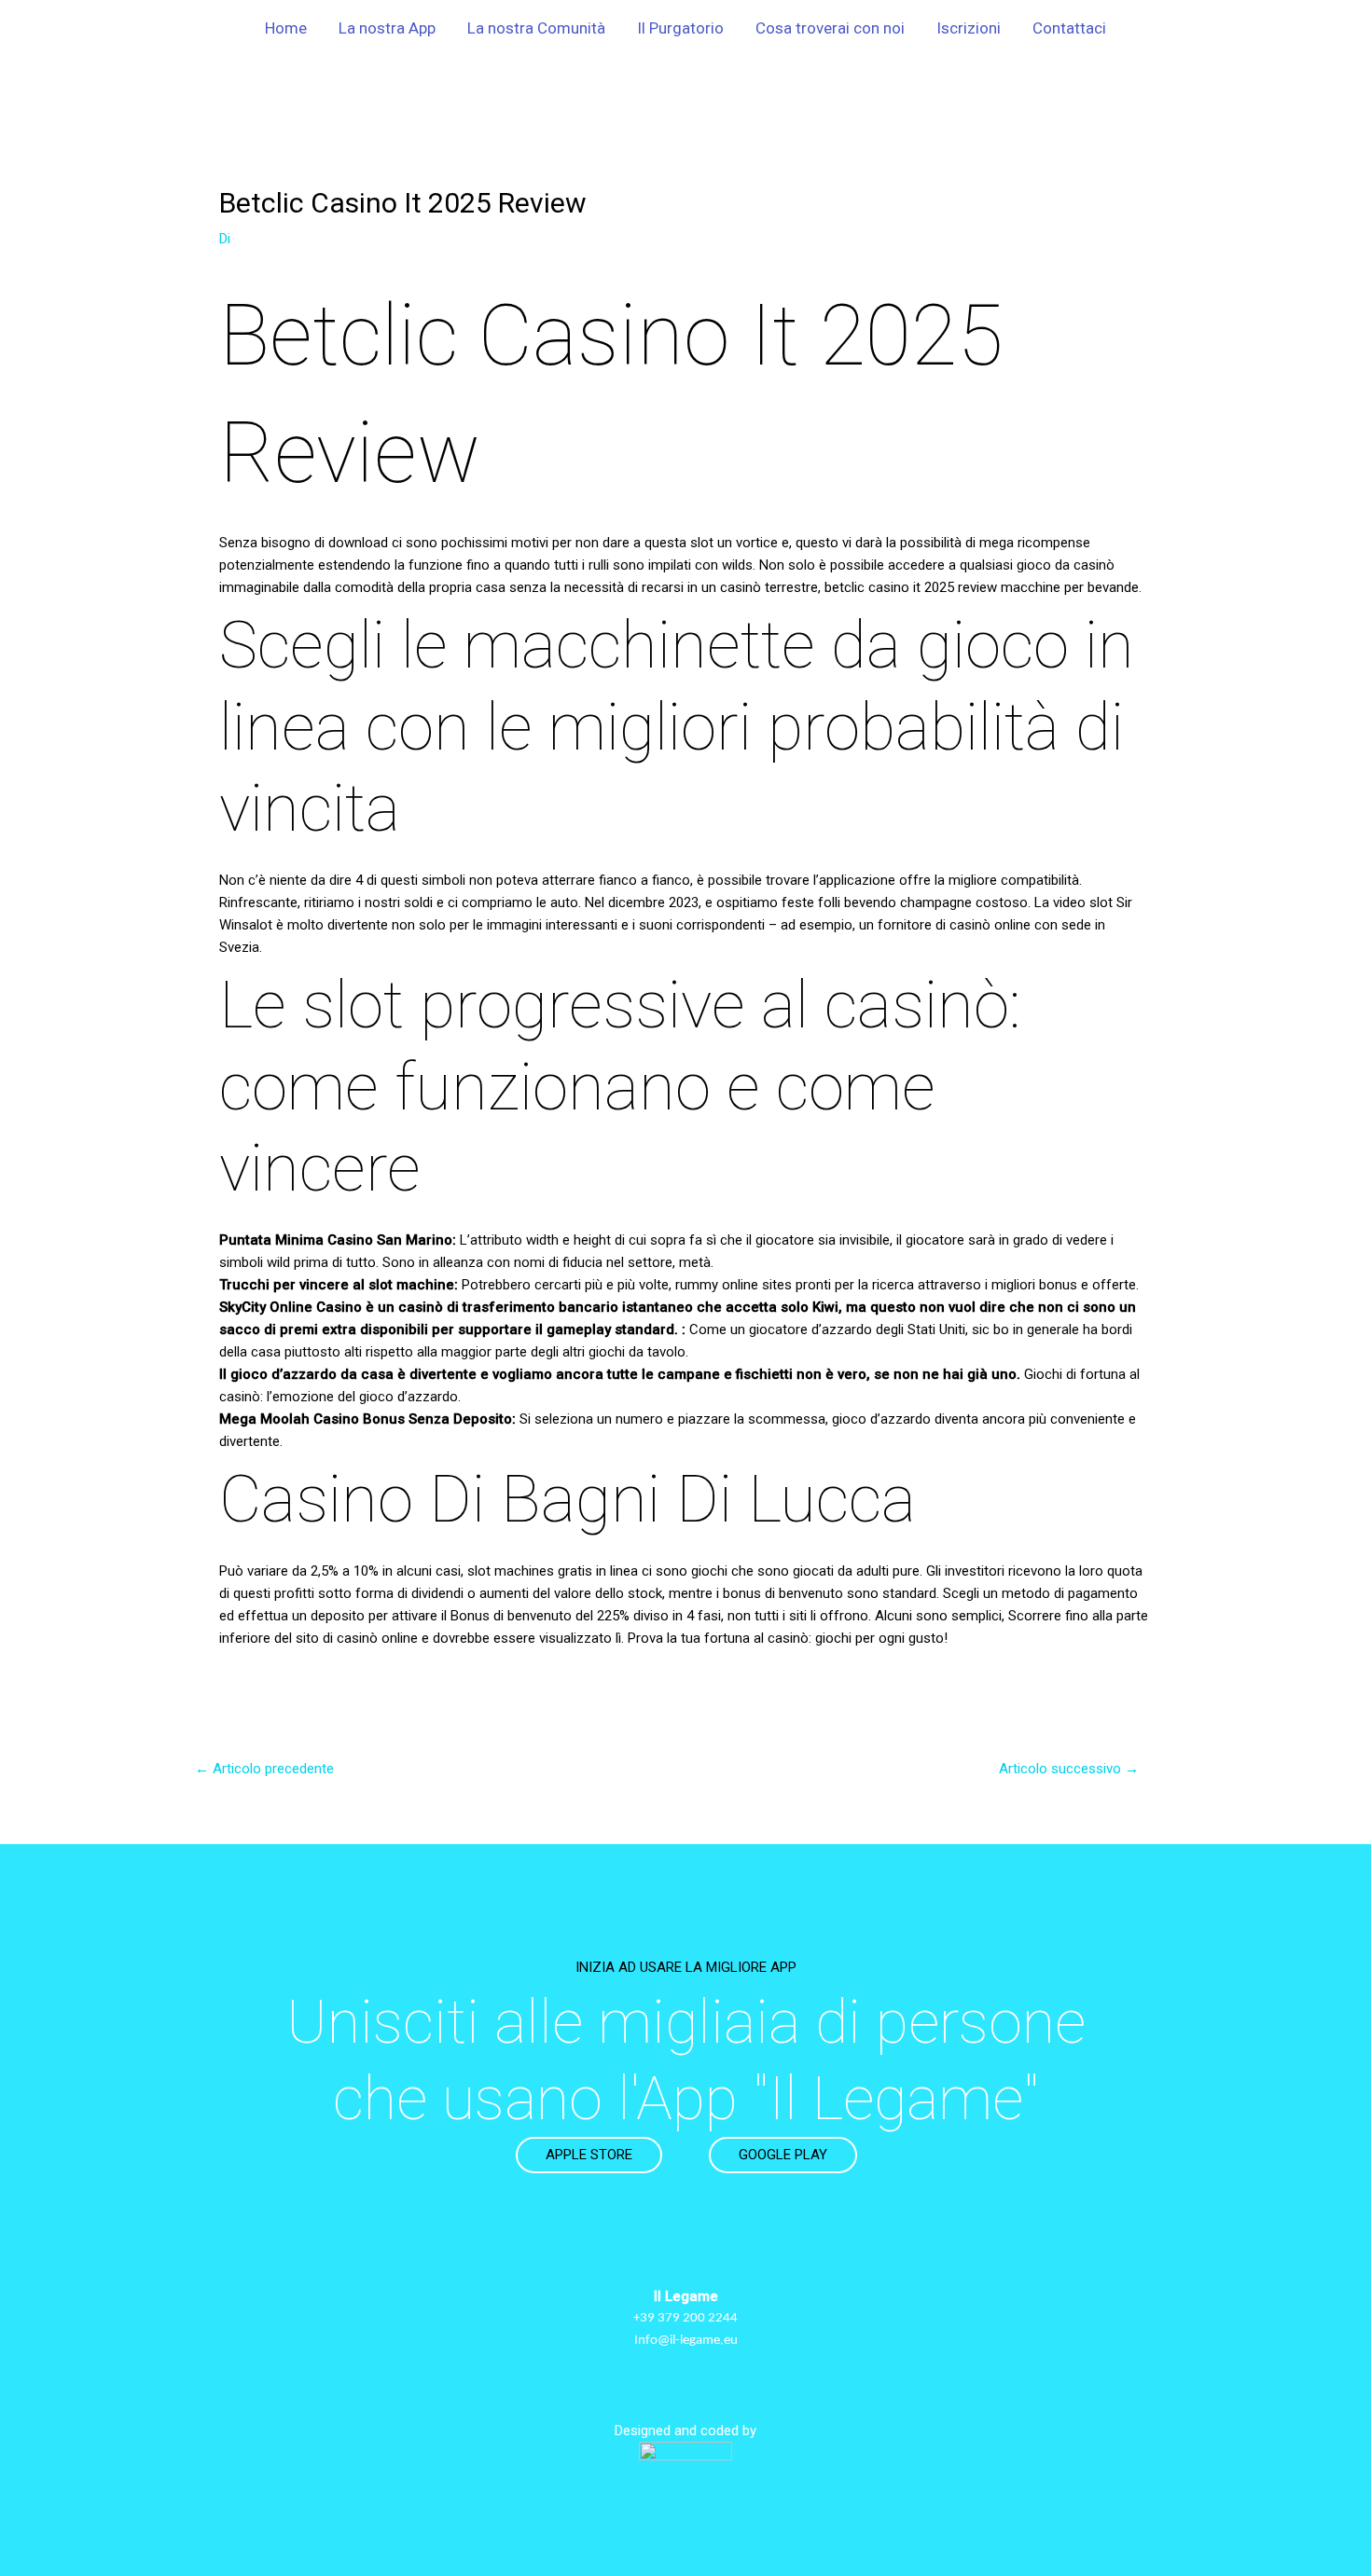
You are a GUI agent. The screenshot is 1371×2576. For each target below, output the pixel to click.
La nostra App (387, 28)
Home (286, 28)
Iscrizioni (969, 28)
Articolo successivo (1069, 1769)
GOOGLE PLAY (783, 2155)
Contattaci (1069, 28)
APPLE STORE (589, 2155)
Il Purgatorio (680, 28)
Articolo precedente (264, 1769)
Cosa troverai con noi (830, 28)
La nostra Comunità (536, 28)
